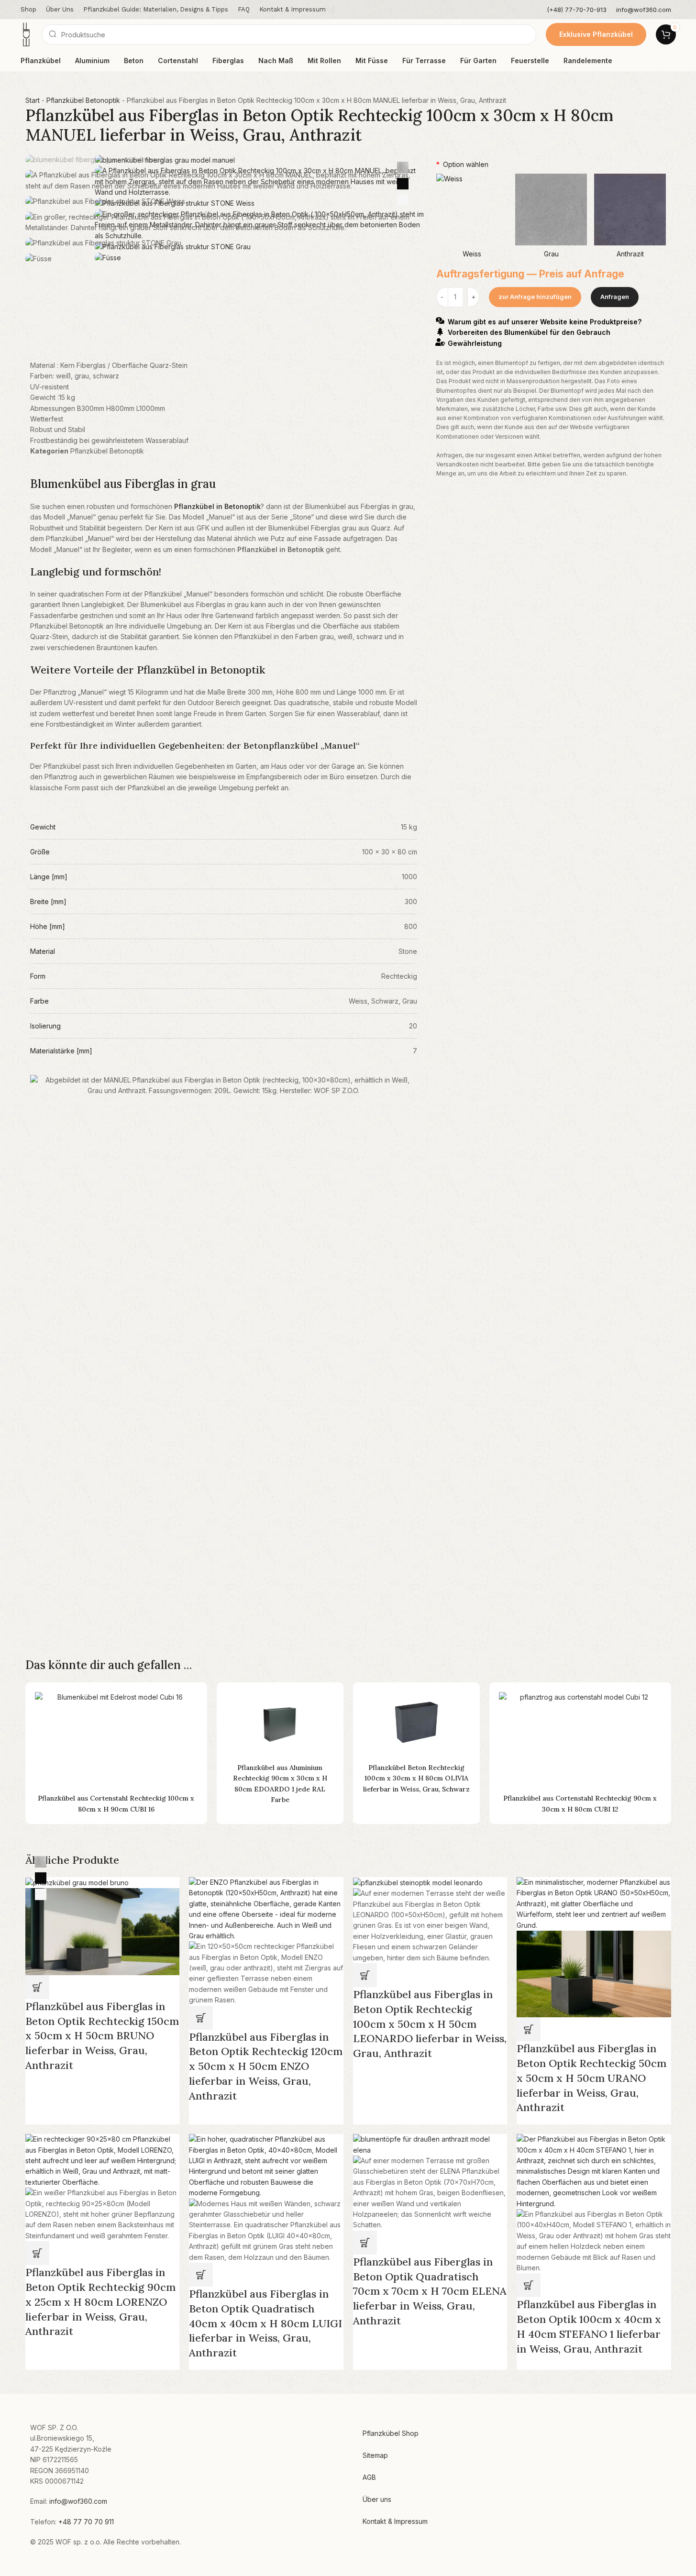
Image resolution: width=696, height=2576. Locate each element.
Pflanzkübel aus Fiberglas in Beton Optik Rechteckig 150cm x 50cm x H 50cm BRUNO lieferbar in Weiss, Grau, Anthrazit (102, 2036)
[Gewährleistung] (440, 342)
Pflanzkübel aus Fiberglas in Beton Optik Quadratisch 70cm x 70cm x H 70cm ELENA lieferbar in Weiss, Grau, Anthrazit (430, 2291)
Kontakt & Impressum (395, 2521)
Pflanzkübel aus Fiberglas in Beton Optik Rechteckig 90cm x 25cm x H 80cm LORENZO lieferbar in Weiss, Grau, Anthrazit (100, 2302)
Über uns (377, 2499)
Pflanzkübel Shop (391, 2433)
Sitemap (375, 2455)
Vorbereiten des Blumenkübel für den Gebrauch (529, 333)
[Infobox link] (577, 10)
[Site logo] (26, 34)
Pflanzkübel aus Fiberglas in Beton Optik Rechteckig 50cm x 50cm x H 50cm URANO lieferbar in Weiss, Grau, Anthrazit (591, 2078)
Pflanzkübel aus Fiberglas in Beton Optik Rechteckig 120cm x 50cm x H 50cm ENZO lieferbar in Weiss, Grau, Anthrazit (266, 2066)
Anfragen (615, 297)
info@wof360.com (78, 2501)
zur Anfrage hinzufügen (535, 297)
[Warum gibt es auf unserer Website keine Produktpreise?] (440, 321)
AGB (369, 2477)
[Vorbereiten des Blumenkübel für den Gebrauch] (440, 332)
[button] (37, 1987)
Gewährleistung (475, 343)
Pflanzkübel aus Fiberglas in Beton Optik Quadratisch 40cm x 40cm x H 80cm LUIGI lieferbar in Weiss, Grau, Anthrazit (265, 2323)
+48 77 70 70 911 (86, 2522)
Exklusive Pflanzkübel (596, 34)
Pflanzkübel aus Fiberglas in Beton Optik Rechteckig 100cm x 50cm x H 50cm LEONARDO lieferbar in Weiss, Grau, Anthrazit (430, 2024)
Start (33, 100)
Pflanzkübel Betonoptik (83, 100)
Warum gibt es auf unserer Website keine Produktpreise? (545, 322)
